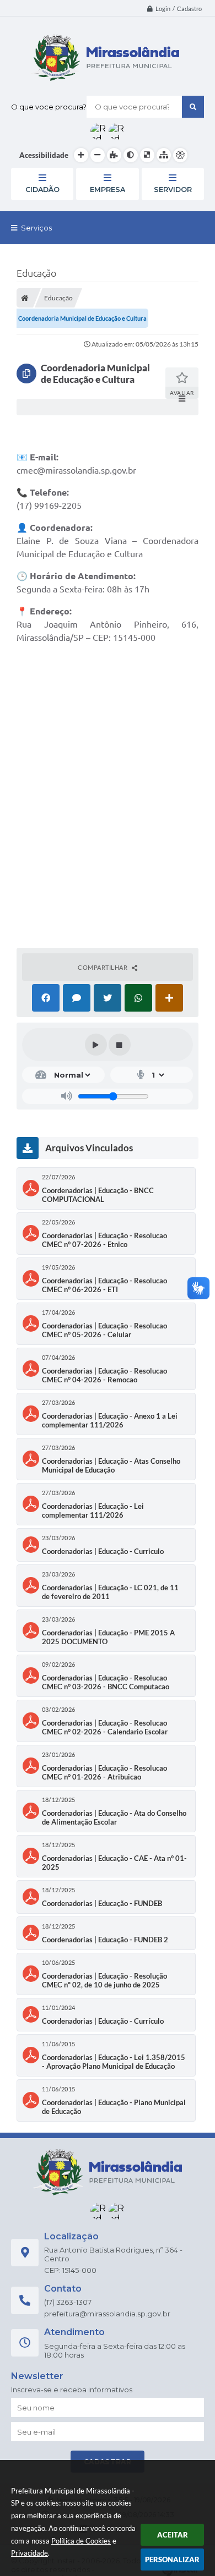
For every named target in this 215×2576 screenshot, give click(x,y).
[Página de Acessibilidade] (180, 155)
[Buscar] (193, 107)
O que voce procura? (49, 107)
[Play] (96, 1045)
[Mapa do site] (164, 155)
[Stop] (120, 1045)
